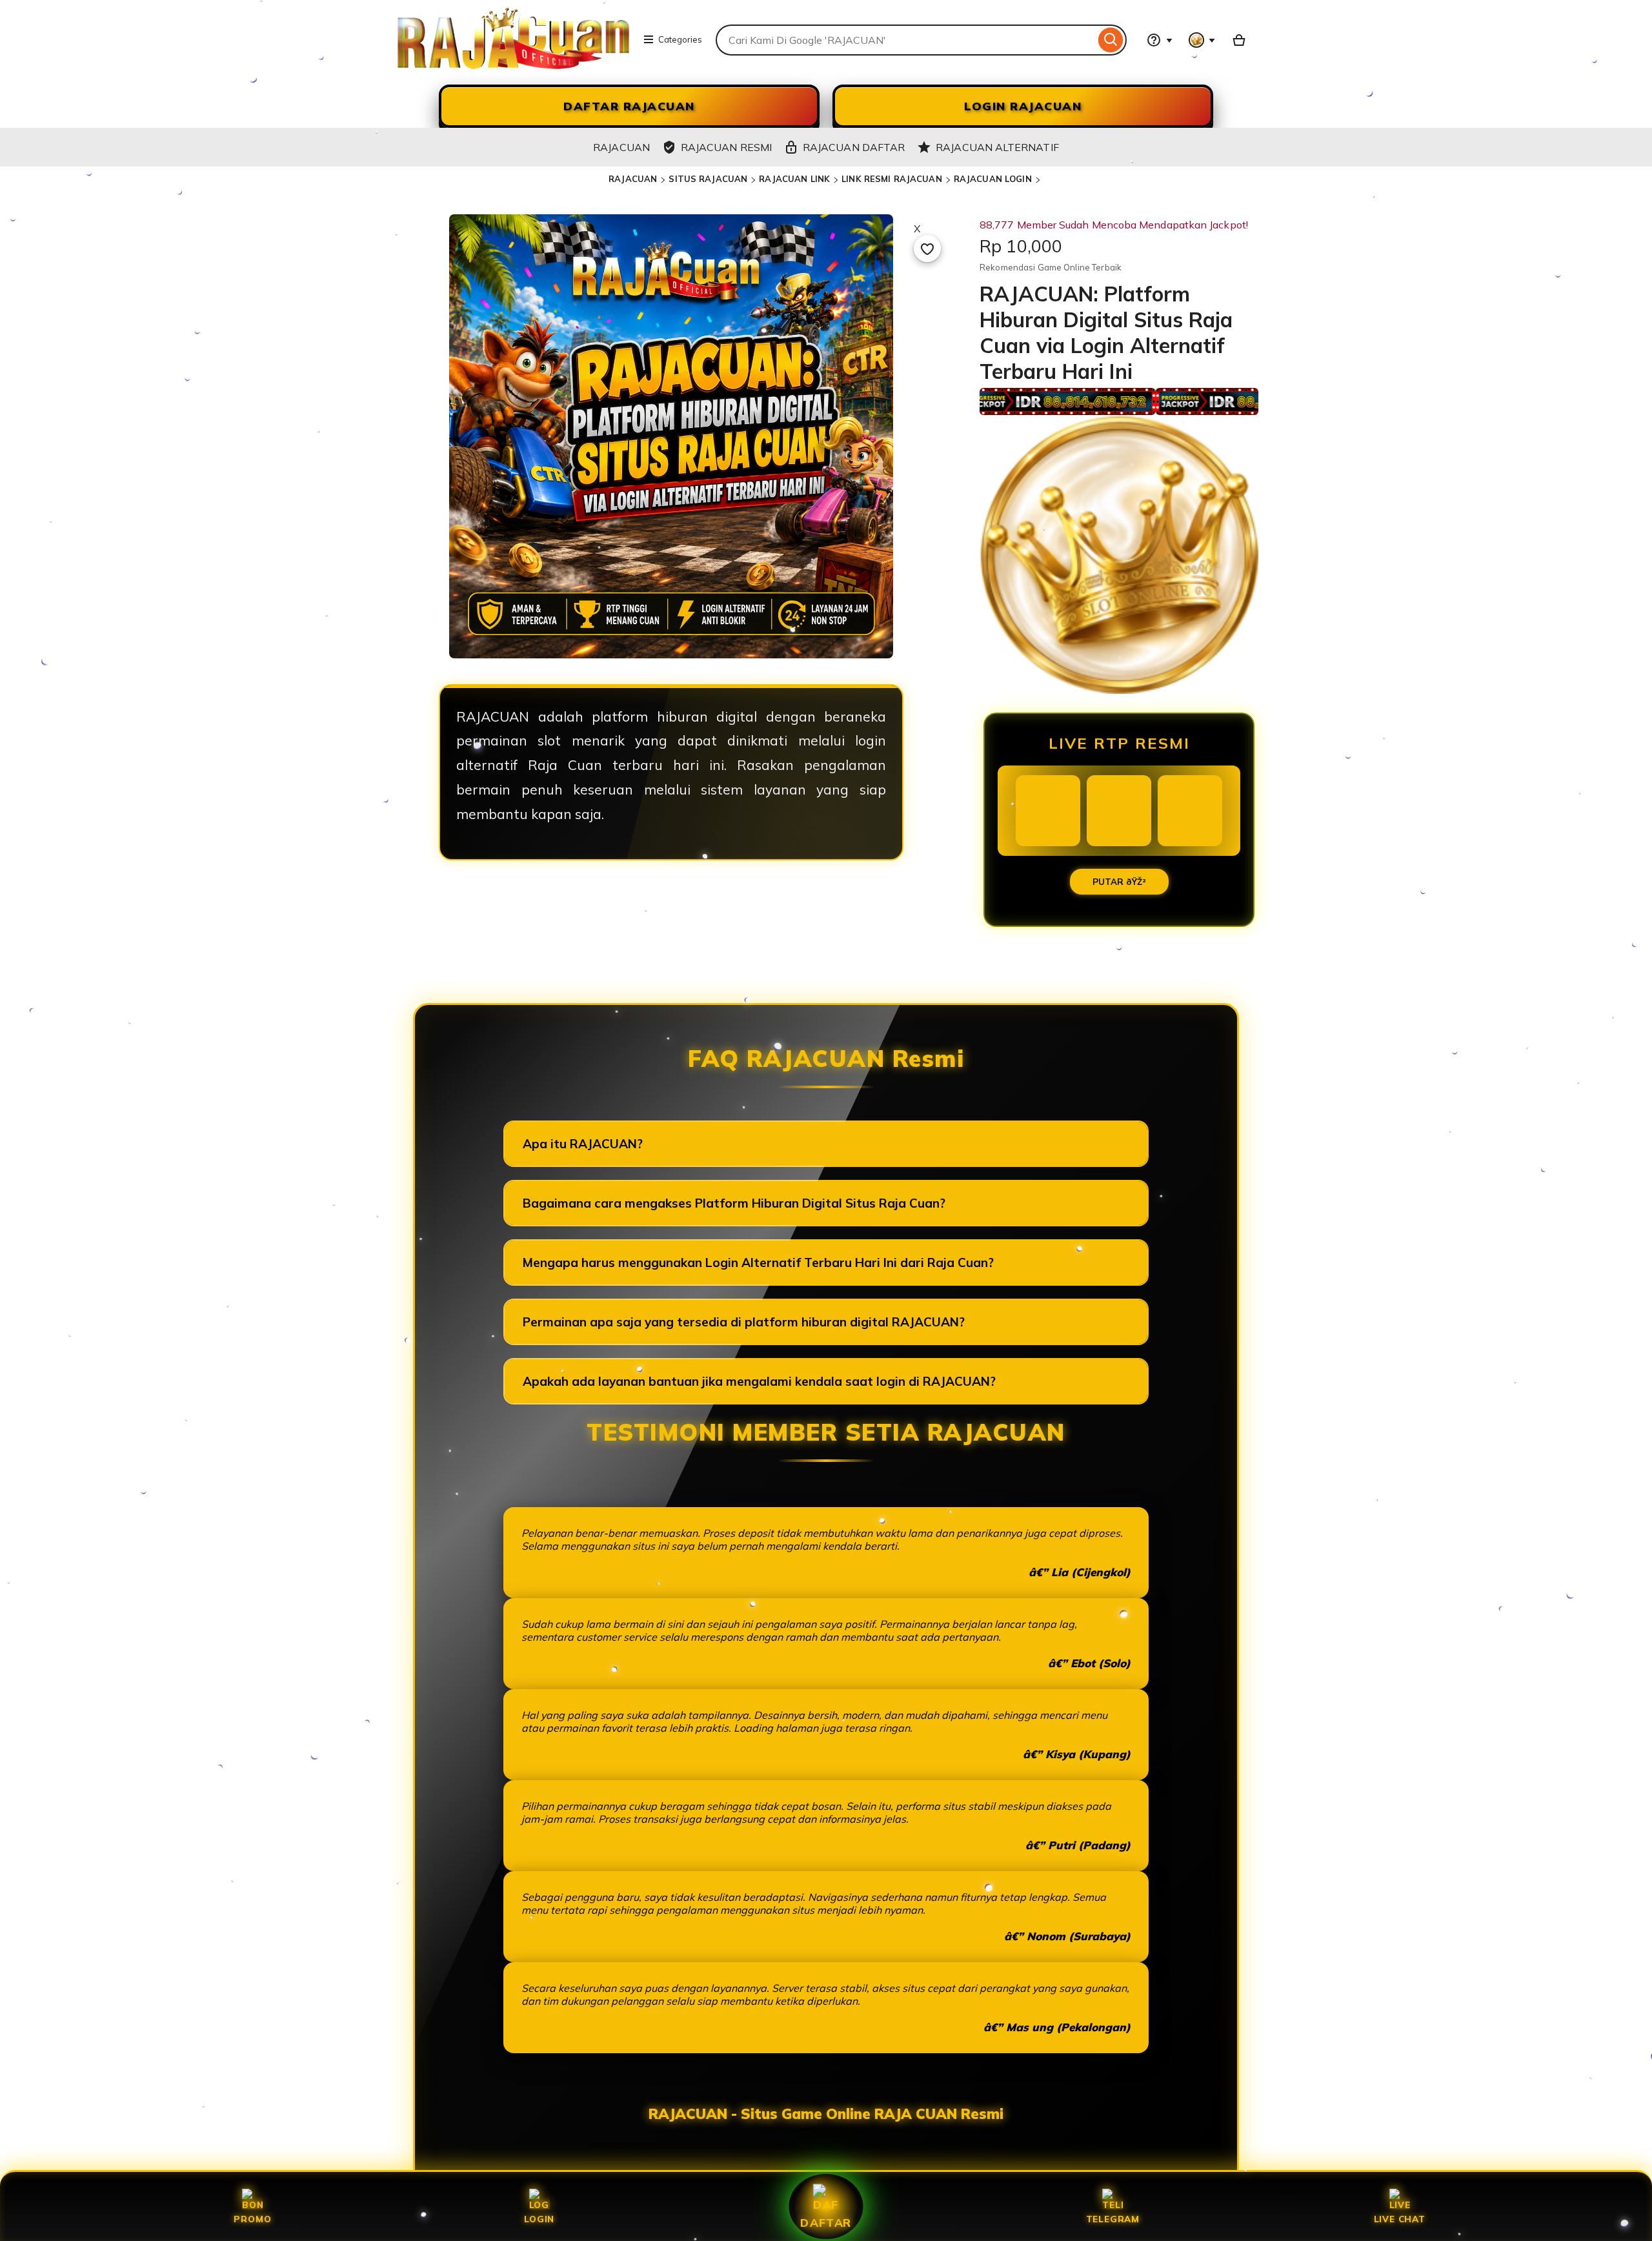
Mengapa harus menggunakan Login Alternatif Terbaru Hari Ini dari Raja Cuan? (758, 1262)
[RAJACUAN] (513, 65)
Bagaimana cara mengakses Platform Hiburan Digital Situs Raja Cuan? (734, 1203)
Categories (680, 39)
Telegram (1113, 2219)
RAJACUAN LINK (794, 179)
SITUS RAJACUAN (708, 179)
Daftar (826, 2222)
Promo (252, 2219)
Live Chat (1400, 2219)
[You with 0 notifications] (1202, 40)
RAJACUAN (633, 179)
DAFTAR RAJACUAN (629, 106)
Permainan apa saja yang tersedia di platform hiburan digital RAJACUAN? (744, 1322)
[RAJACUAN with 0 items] (1239, 40)
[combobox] (905, 40)
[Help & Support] (1160, 40)
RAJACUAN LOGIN (993, 179)
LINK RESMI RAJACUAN (891, 179)
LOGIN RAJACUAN (1023, 106)
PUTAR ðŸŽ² (1119, 882)
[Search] (1111, 40)
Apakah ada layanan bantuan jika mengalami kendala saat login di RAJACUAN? (759, 1381)
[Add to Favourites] (927, 248)
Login (539, 2219)
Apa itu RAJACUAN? (583, 1144)
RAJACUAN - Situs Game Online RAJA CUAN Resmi (826, 2114)
